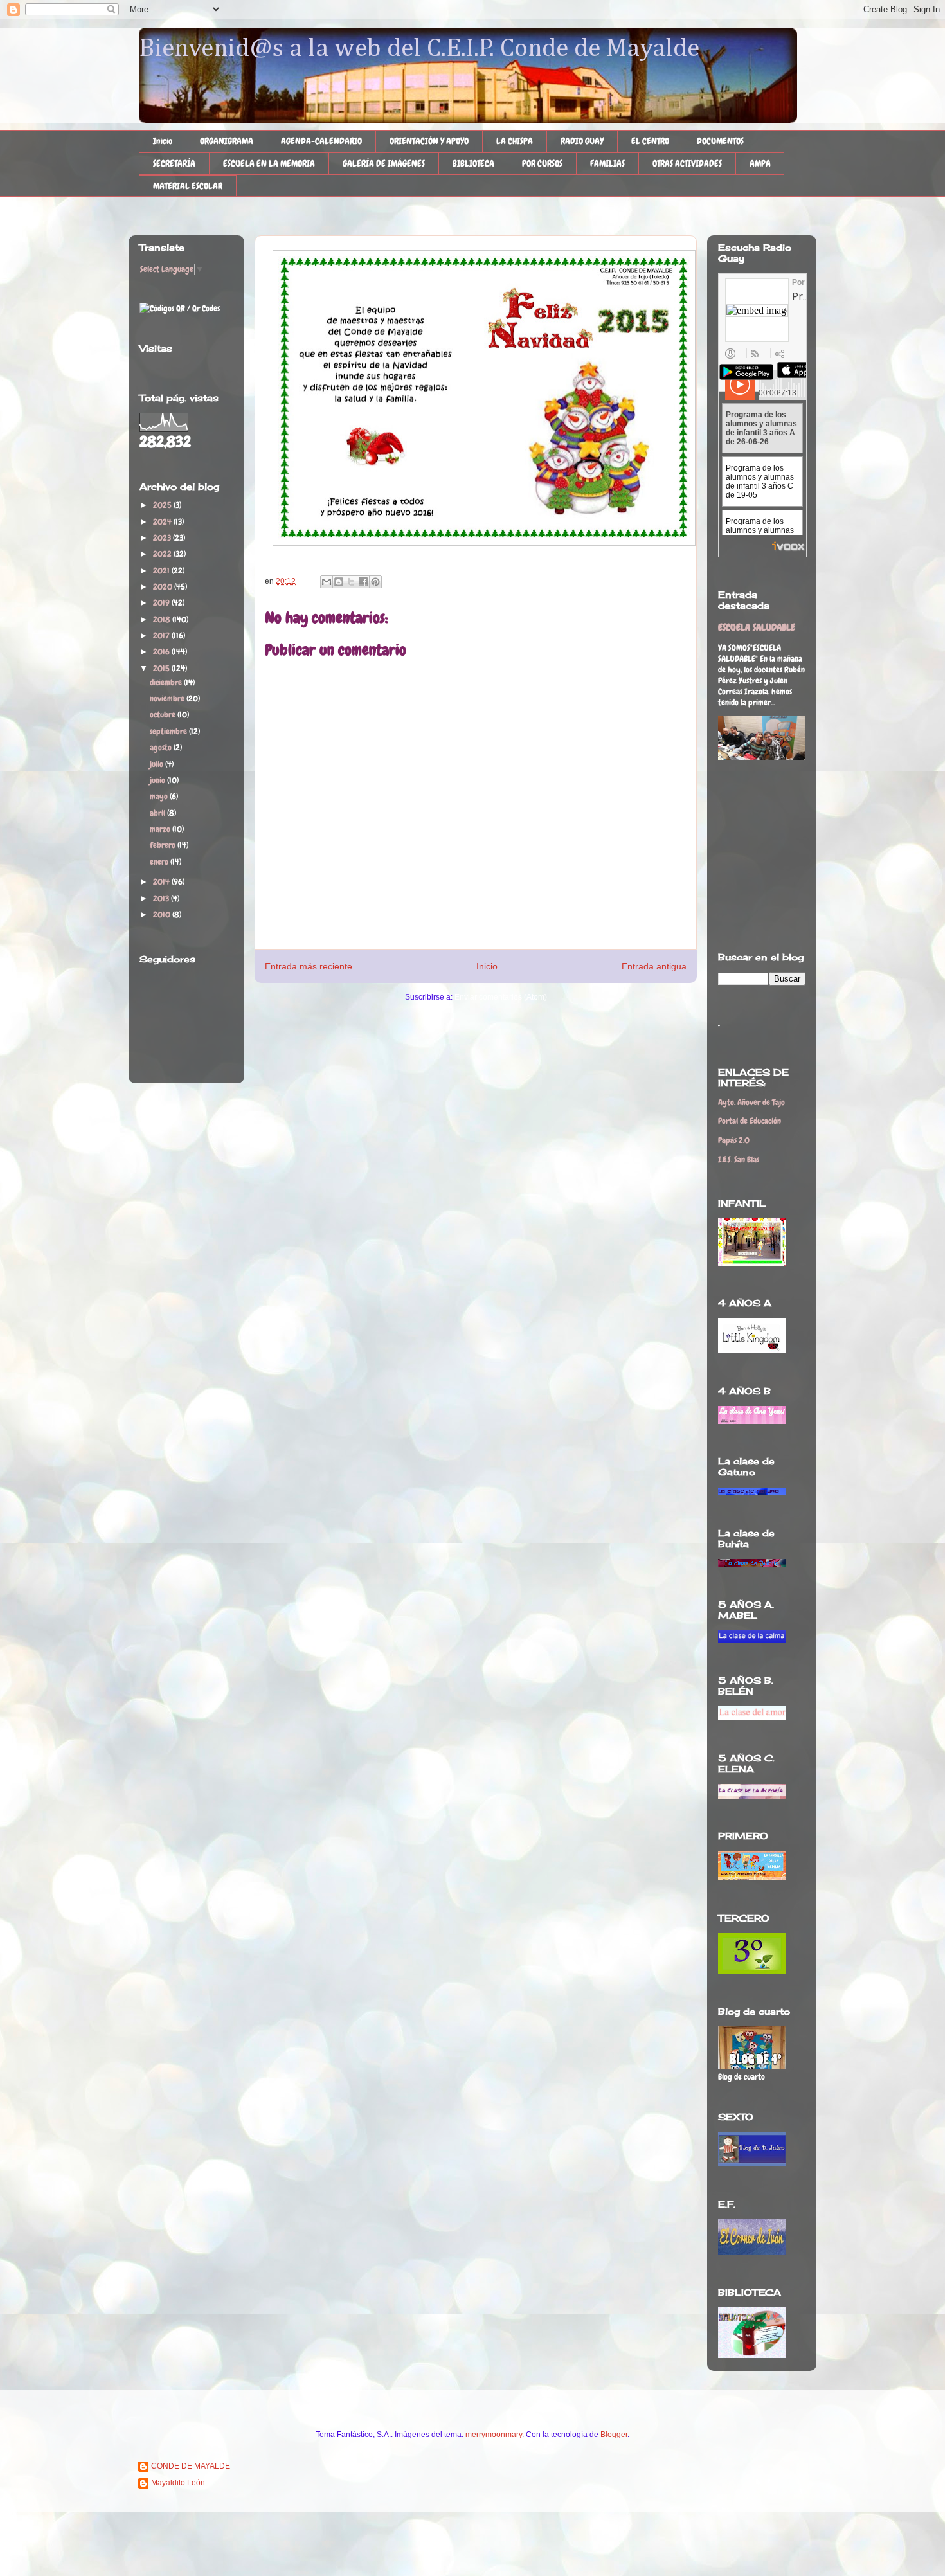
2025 (163, 505)
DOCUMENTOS (720, 141)
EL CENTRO (650, 141)
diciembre (167, 682)
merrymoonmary (494, 2435)
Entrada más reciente (309, 966)
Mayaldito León (178, 2483)
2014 (162, 882)
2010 (163, 914)
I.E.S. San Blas (739, 1159)
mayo (160, 796)
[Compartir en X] (351, 582)
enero (160, 862)
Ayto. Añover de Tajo (751, 1102)
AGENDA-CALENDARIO (321, 141)
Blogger (614, 2435)
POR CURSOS (542, 163)
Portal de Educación (750, 1121)
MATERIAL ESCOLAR (188, 186)
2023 (163, 538)
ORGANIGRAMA (227, 141)
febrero (164, 845)
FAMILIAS (607, 163)
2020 (164, 587)
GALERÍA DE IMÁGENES (384, 163)
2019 (162, 603)
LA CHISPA (515, 141)
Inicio (163, 141)
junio (158, 780)
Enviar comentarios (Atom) (501, 997)
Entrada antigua (654, 966)
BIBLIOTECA (473, 163)
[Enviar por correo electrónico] (327, 582)
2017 (162, 635)
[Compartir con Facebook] (363, 582)
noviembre (168, 698)
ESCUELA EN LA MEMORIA (269, 163)
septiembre (169, 731)
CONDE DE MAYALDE (191, 2466)
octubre (164, 715)
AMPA (760, 163)
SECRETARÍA (174, 163)
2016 (162, 652)
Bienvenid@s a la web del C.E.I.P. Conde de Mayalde (419, 49)
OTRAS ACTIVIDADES (687, 163)
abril (158, 813)
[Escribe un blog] (339, 582)
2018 (163, 619)
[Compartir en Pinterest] (375, 582)
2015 (162, 668)
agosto (162, 747)
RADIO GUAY (582, 141)
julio (157, 764)
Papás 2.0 (734, 1140)
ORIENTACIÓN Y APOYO (429, 141)
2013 (162, 898)
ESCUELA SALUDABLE (757, 627)
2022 (163, 554)
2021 (162, 571)
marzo (161, 829)
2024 (163, 522)
